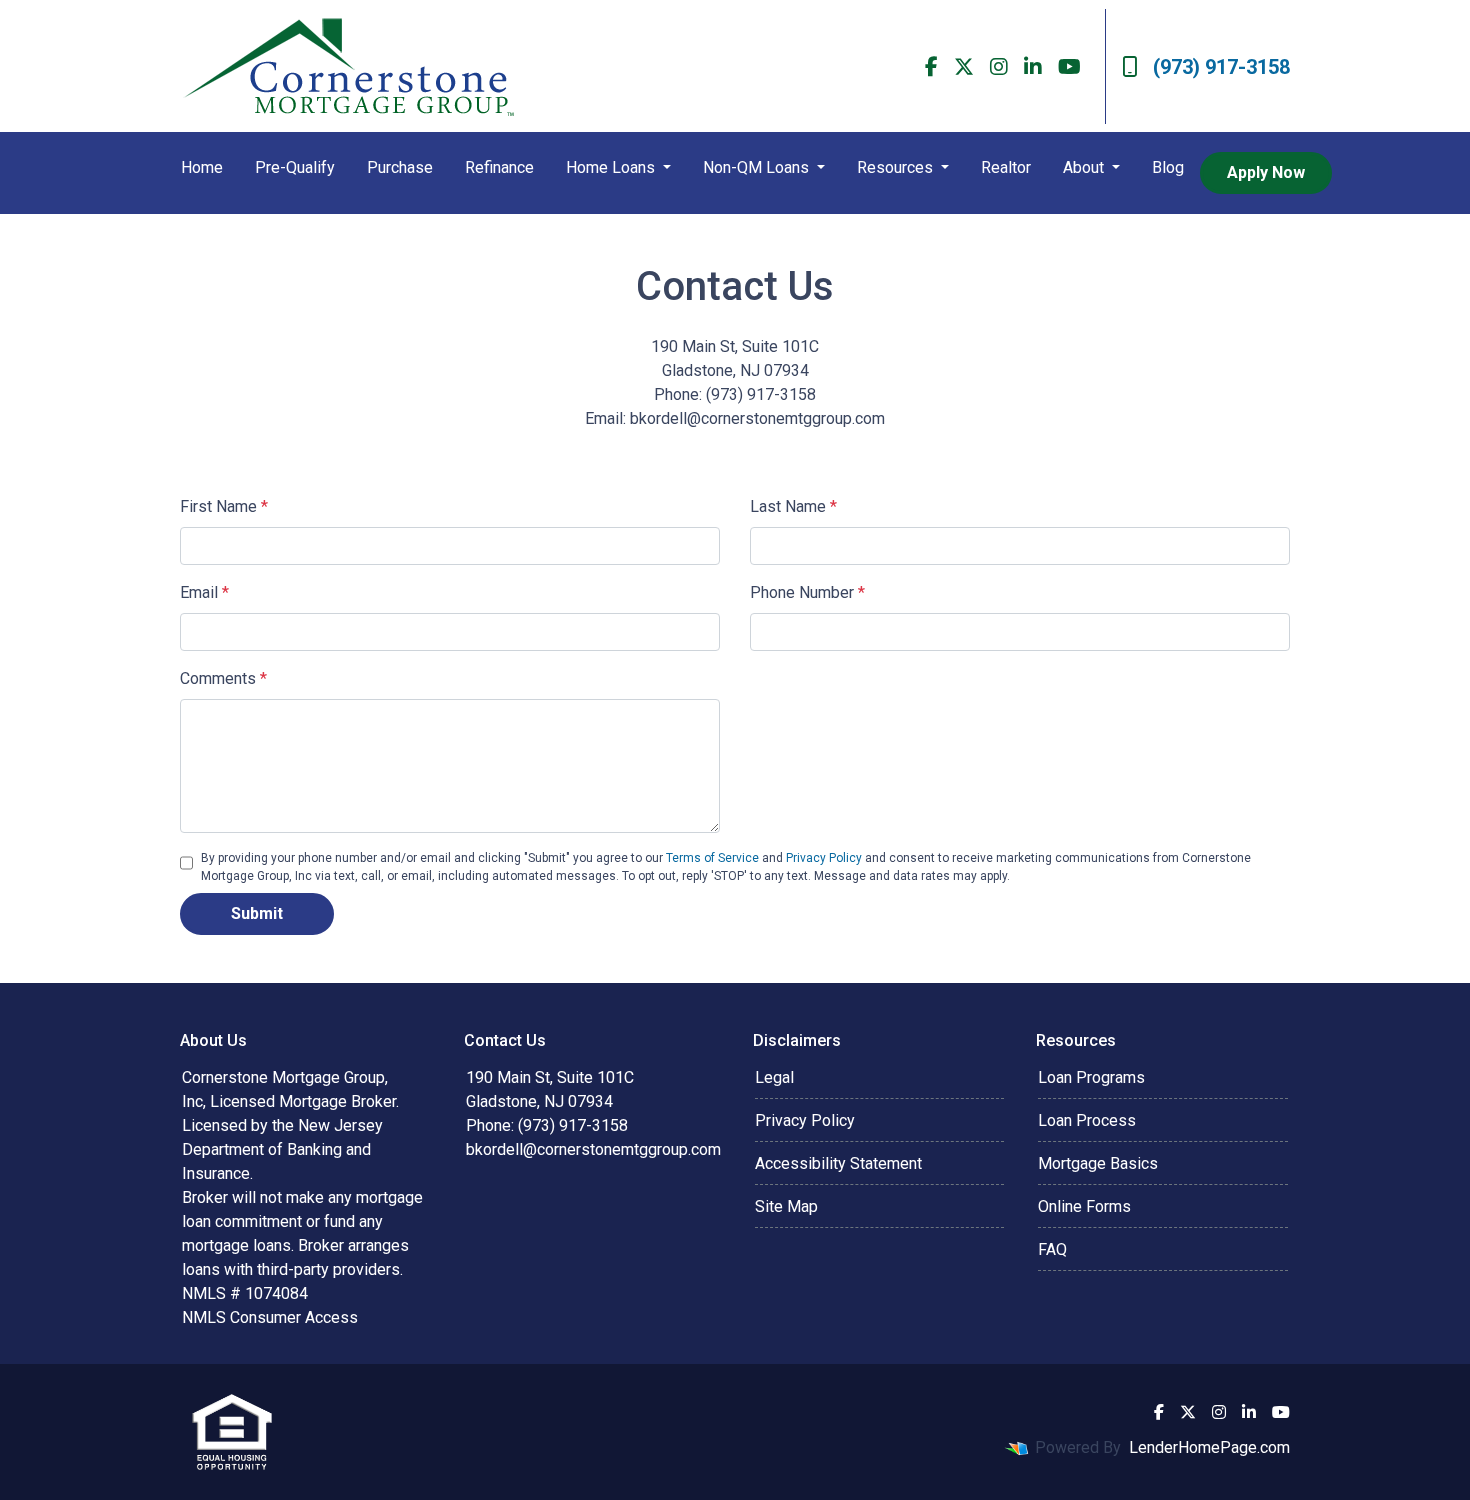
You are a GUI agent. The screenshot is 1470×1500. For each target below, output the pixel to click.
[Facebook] (931, 66)
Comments (223, 678)
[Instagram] (999, 66)
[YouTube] (1069, 66)
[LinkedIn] (1033, 66)
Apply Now (1266, 172)
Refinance (499, 167)
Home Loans (612, 167)
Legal (774, 1077)
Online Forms (1084, 1206)
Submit (257, 913)
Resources (897, 167)
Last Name (793, 506)
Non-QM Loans (758, 167)
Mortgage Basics (1098, 1163)
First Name (224, 506)
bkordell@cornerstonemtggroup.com (593, 1149)
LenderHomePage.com (1209, 1447)
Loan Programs (1091, 1077)
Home (202, 167)
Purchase (400, 167)
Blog (1168, 167)
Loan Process (1087, 1120)
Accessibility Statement (838, 1163)
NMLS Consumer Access (270, 1317)
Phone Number (807, 592)
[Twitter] (964, 66)
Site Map (786, 1206)
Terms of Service (712, 858)
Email (204, 592)
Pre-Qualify (295, 167)
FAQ (1052, 1249)
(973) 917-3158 (1221, 67)
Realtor (1006, 167)
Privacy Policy (824, 858)
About (1085, 167)
